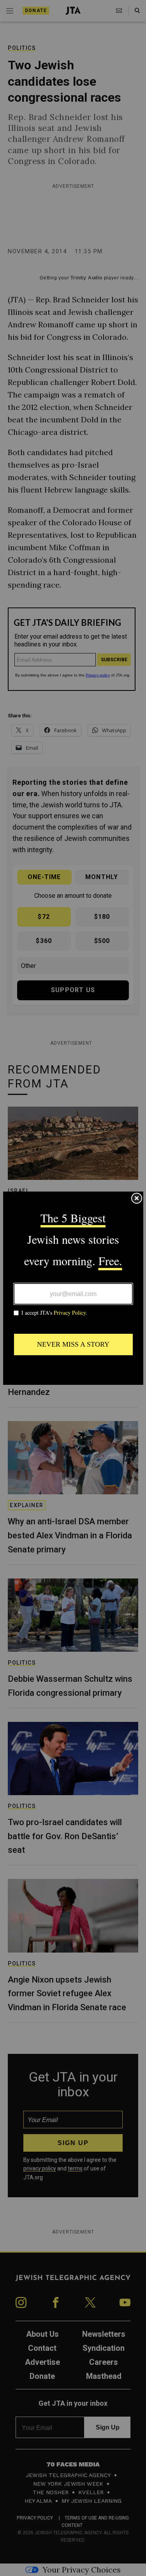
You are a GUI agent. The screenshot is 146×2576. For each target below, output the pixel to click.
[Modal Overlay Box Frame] (73, 1288)
